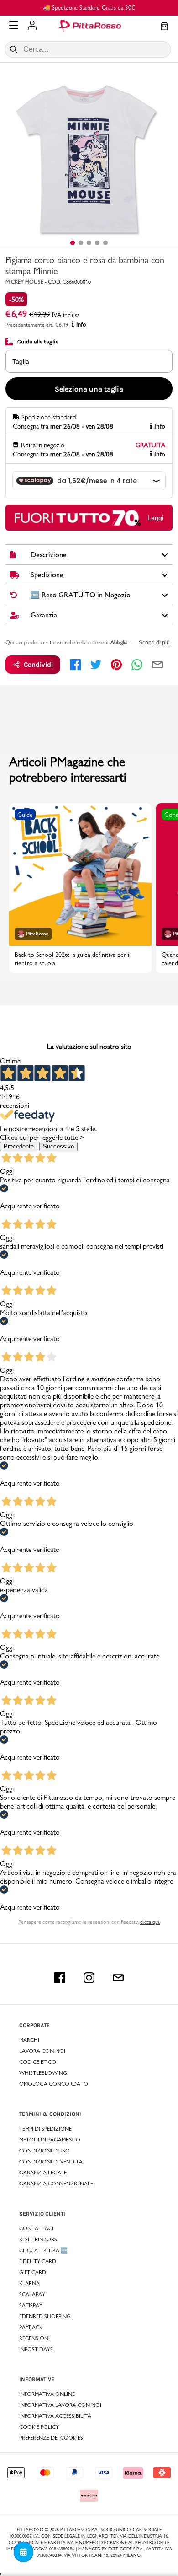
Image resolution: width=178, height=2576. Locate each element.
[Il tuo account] (32, 26)
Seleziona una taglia (89, 389)
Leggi (155, 518)
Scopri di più (154, 643)
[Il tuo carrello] (164, 27)
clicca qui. (150, 1922)
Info (81, 325)
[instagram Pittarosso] (89, 1978)
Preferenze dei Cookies (51, 2438)
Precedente (19, 1146)
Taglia (21, 361)
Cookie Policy (39, 2427)
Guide (25, 815)
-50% (16, 299)
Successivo (58, 1146)
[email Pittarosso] (118, 1978)
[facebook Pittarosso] (60, 1978)
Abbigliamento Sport (133, 642)
